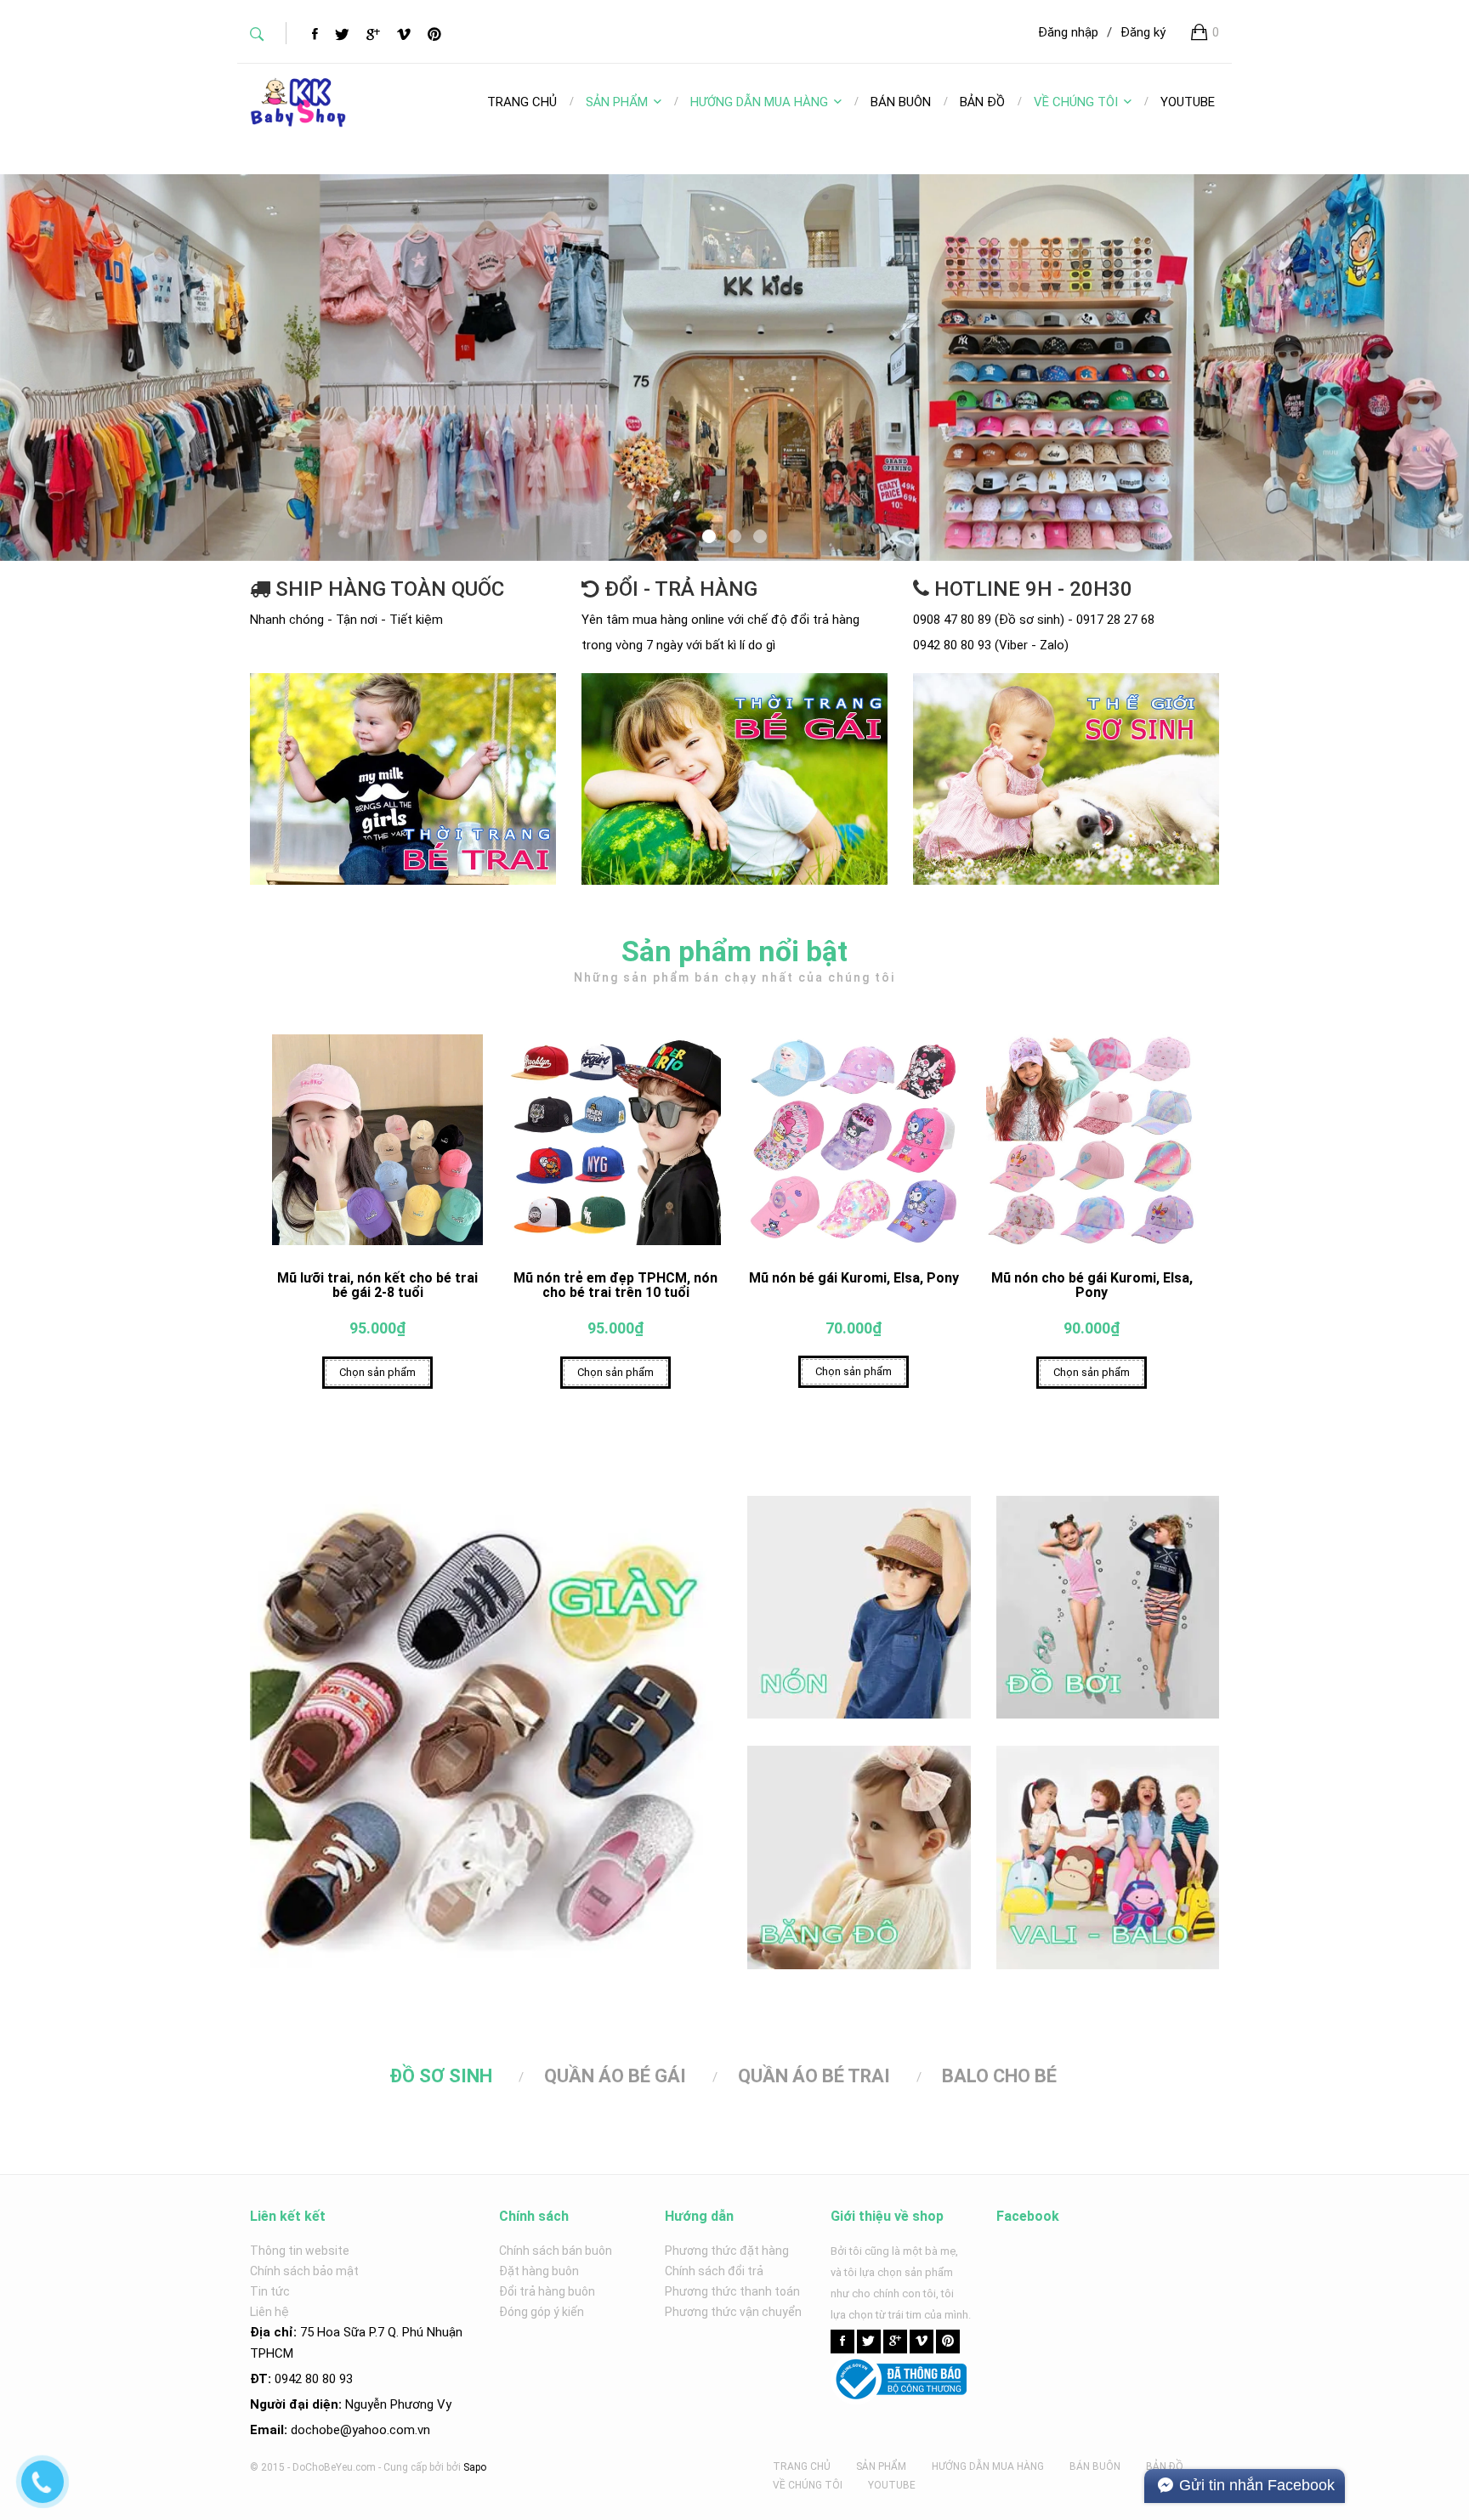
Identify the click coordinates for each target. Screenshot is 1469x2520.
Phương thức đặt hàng (727, 2251)
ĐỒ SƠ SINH (441, 2076)
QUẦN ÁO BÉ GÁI (615, 2076)
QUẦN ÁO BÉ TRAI (814, 2076)
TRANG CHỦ (802, 2466)
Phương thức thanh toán (732, 2291)
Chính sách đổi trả (714, 2271)
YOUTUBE (892, 2485)
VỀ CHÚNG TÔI (1076, 102)
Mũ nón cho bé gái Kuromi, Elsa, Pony (1092, 1285)
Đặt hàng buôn (539, 2271)
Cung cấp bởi (414, 2467)
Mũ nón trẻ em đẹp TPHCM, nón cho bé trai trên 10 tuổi (615, 1285)
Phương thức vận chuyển (733, 2312)
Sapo (475, 2467)
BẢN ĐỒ (1165, 2466)
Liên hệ (269, 2312)
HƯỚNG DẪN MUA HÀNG (759, 102)
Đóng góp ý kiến (542, 2312)
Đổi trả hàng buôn (547, 2291)
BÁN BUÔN (1095, 2466)
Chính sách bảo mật (304, 2271)
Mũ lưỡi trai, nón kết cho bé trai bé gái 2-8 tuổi (377, 1285)
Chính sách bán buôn (556, 2251)
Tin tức (270, 2291)
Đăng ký (1143, 32)
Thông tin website (300, 2251)
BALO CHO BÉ (999, 2076)
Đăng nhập (1068, 32)
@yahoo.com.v (382, 2430)
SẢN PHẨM (617, 102)
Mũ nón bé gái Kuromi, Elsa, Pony (854, 1278)
